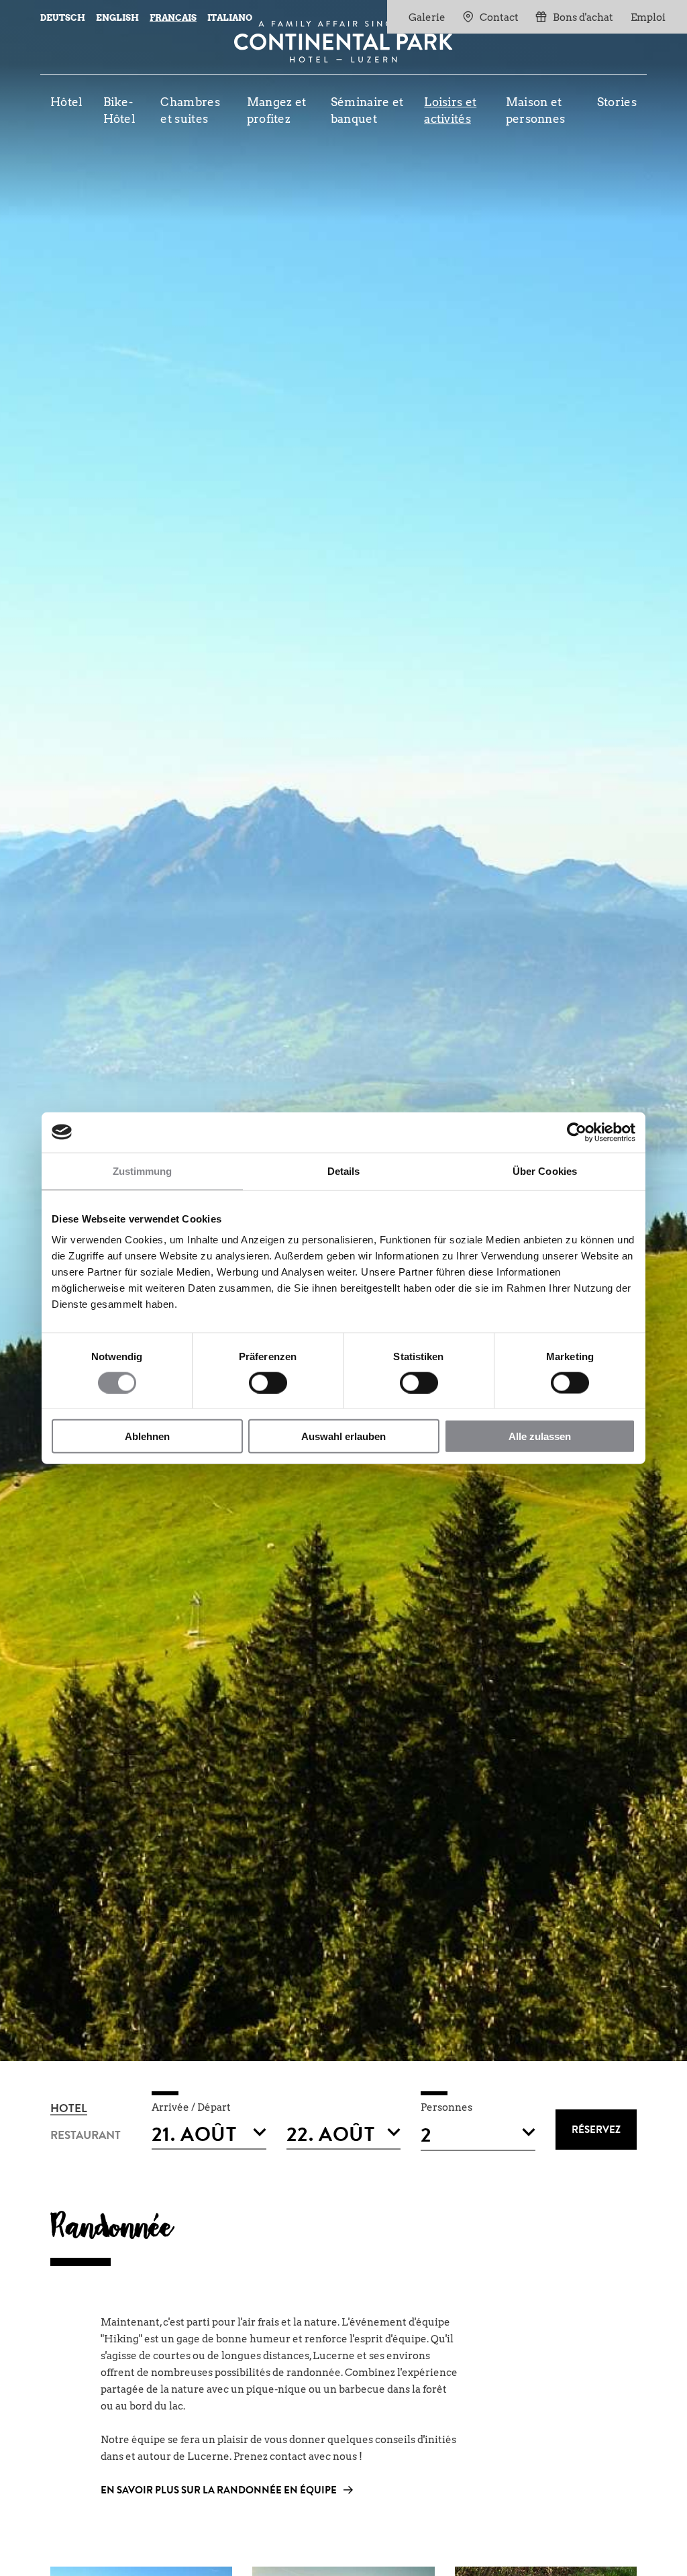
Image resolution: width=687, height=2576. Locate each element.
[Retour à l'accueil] (343, 42)
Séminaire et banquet (367, 110)
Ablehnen (147, 1436)
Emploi (648, 17)
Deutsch (63, 18)
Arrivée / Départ (191, 2107)
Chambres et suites (190, 110)
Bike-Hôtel (120, 110)
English (117, 18)
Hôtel (67, 102)
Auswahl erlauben (343, 1436)
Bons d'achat (583, 17)
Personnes (446, 2107)
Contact (499, 17)
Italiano (230, 18)
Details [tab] (344, 1171)
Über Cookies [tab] (545, 1171)
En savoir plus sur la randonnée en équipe (219, 2492)
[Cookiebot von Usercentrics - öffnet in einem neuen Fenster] (577, 1132)
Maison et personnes (536, 110)
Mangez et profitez (277, 110)
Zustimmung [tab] (143, 1171)
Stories (617, 102)
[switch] (268, 1382)
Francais (173, 18)
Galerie (427, 17)
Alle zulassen (540, 1436)
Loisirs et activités (450, 110)
